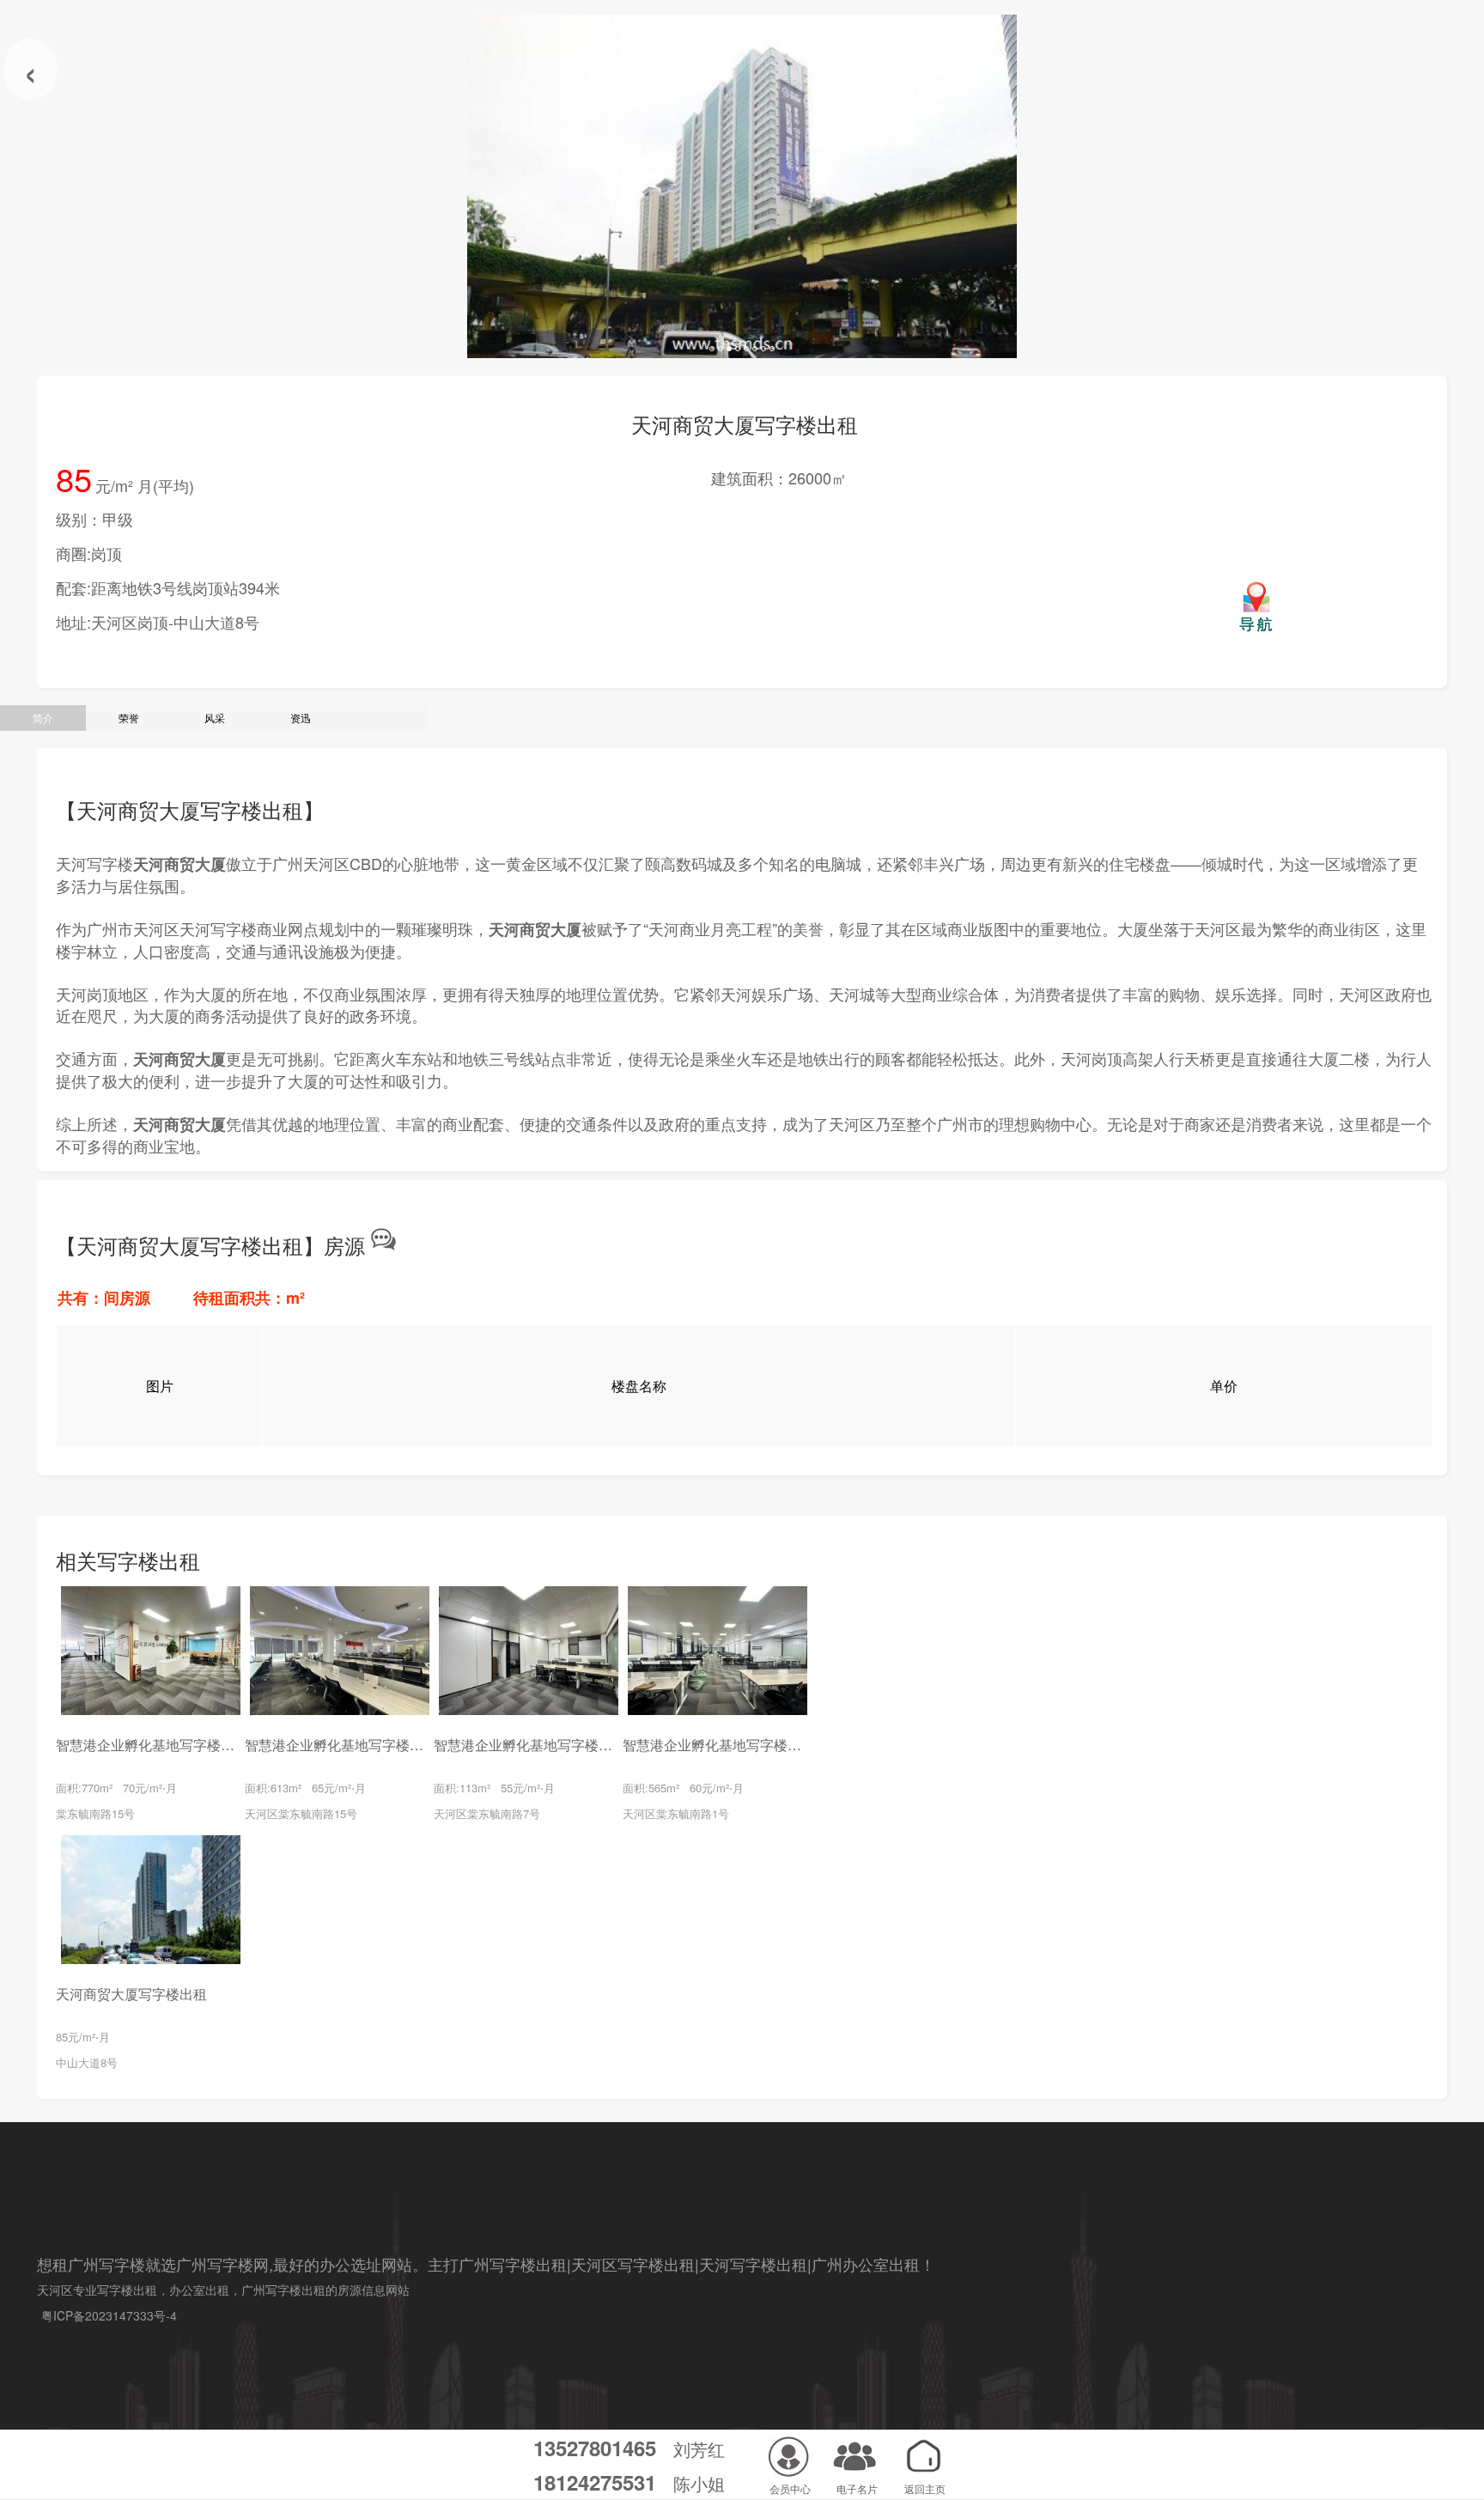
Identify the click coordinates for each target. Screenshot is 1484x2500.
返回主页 (925, 2488)
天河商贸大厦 (179, 864)
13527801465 (595, 2448)
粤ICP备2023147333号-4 (109, 2315)
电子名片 (857, 2488)
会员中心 (790, 2488)
